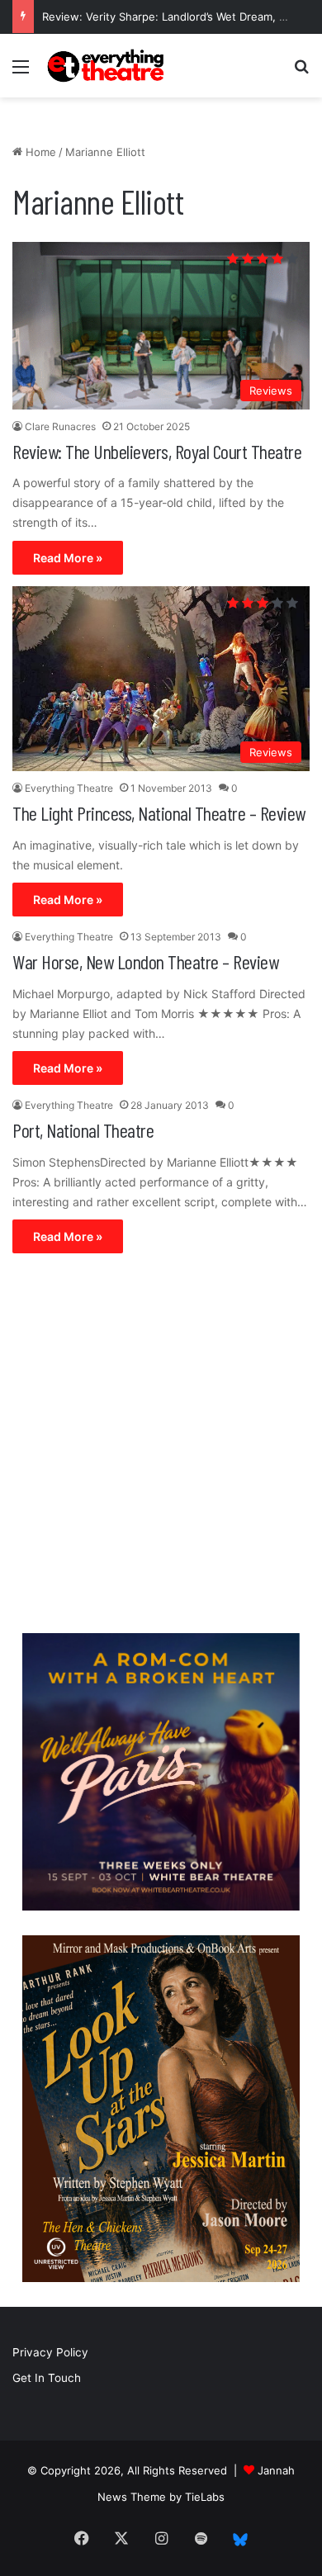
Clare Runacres (60, 426)
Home (39, 152)
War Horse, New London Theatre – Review (145, 961)
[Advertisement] (161, 1447)
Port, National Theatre (83, 1130)
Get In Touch (47, 2378)
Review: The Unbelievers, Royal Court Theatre (157, 451)
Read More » (68, 558)
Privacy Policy (50, 2352)
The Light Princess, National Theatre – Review (159, 813)
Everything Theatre (69, 788)
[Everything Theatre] (107, 66)
